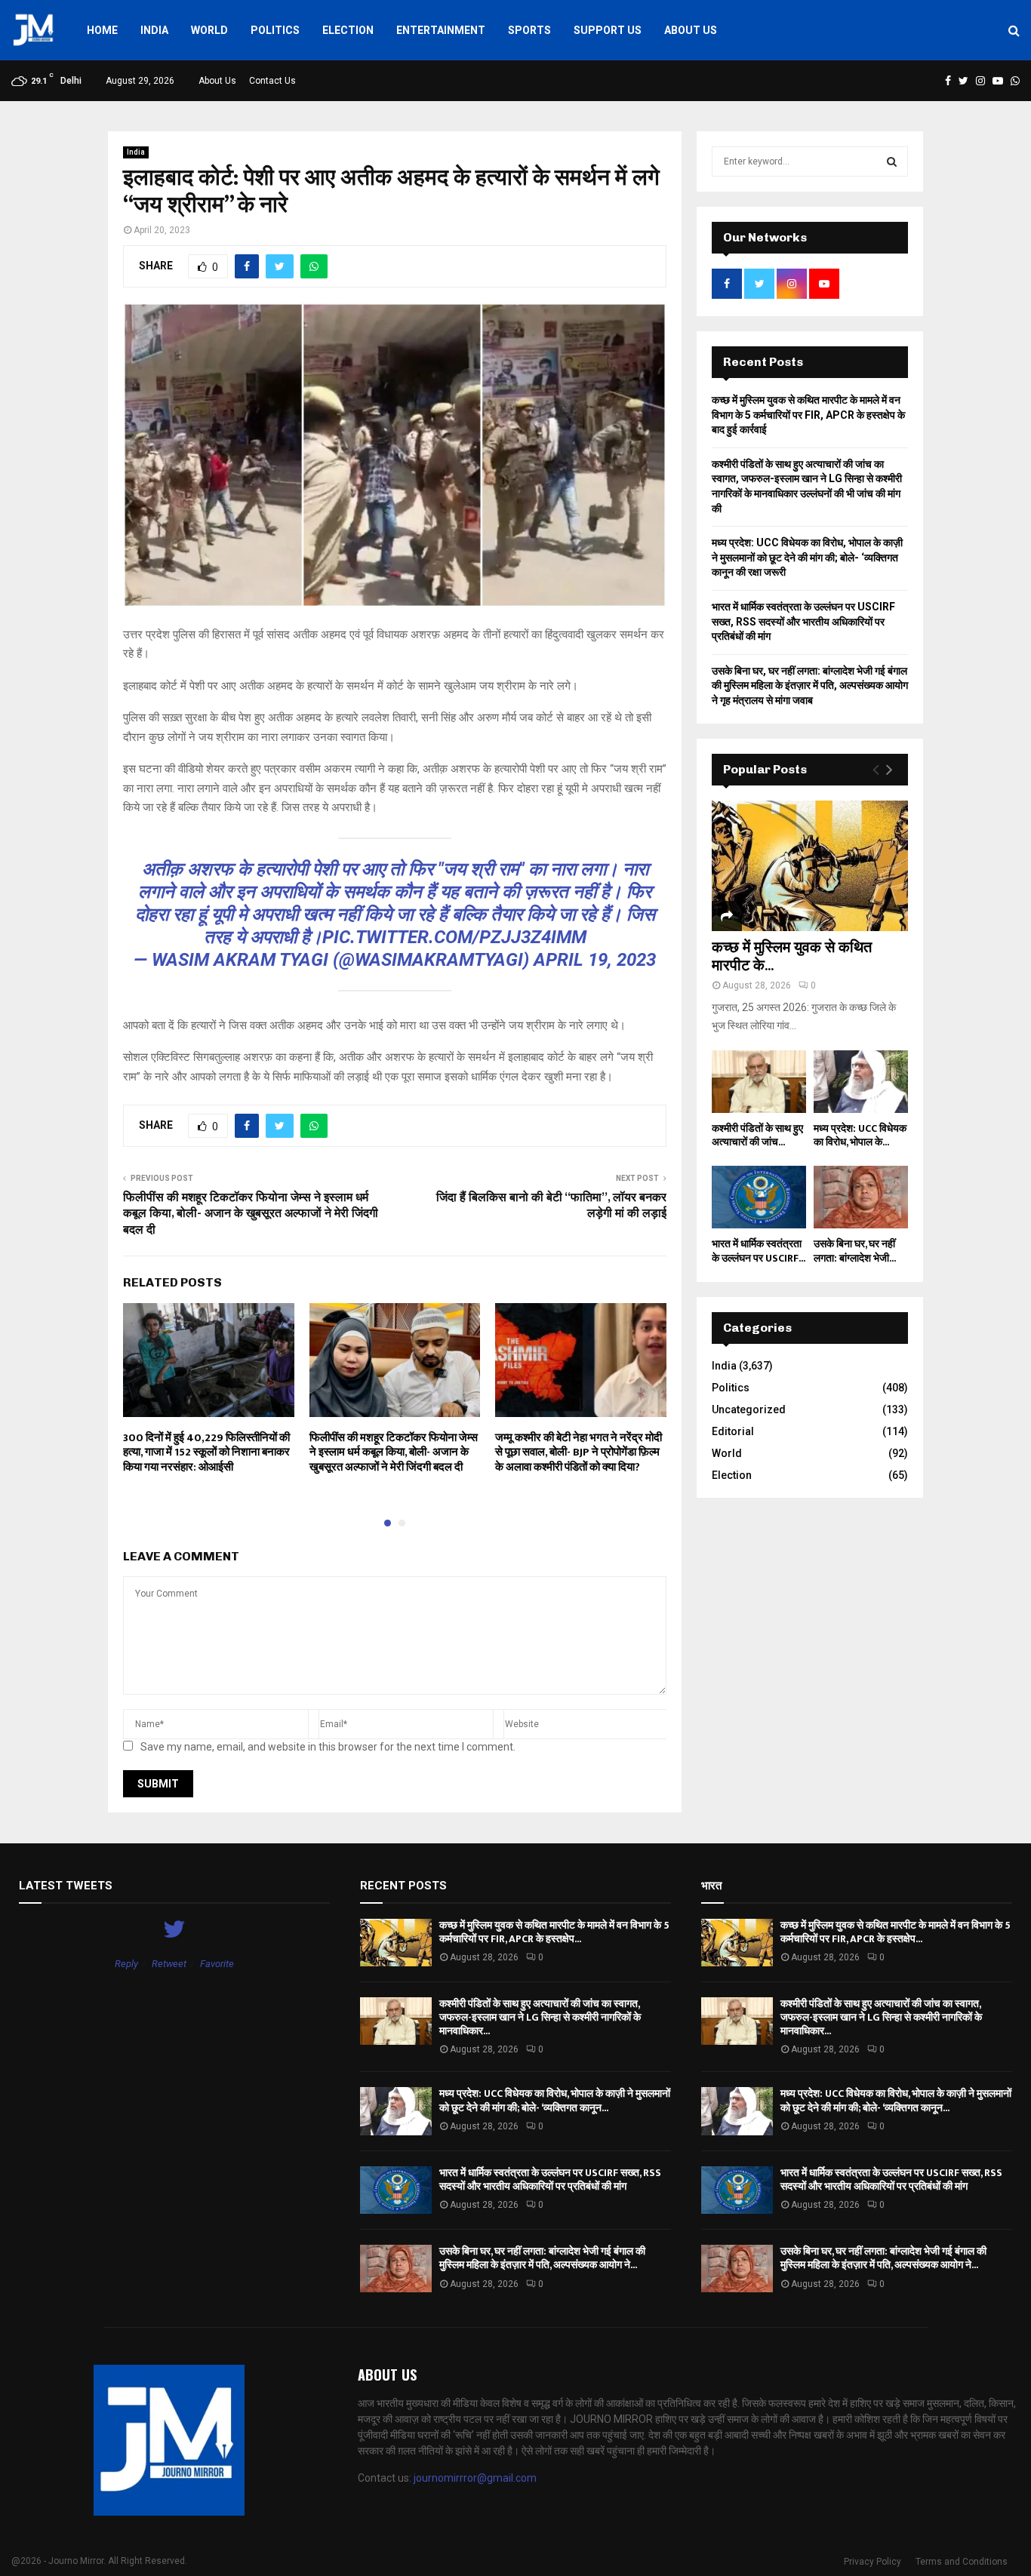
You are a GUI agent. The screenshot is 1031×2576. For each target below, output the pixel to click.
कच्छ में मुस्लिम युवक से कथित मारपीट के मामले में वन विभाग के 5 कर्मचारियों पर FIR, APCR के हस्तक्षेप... (554, 1932)
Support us (608, 30)
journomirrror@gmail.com (475, 2478)
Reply (126, 1964)
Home (102, 30)
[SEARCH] (892, 161)
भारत (711, 1886)
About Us (691, 30)
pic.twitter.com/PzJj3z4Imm (454, 937)
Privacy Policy (873, 2562)
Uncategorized (749, 1409)
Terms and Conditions (962, 2562)
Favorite (217, 1964)
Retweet (169, 1964)
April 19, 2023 (595, 960)
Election (348, 30)
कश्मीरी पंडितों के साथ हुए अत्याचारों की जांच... (757, 1135)
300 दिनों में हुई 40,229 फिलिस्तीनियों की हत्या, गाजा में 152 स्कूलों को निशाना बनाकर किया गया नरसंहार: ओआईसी (206, 1452)
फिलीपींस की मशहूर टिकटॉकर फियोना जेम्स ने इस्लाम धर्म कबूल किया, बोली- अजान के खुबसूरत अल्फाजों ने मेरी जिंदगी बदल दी (251, 1214)
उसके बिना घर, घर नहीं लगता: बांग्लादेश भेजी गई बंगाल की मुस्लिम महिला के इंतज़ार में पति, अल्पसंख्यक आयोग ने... (542, 2258)
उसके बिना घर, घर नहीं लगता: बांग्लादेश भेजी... (855, 1251)
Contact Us (272, 81)
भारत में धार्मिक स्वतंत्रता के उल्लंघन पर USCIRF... (759, 1251)
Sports (529, 30)
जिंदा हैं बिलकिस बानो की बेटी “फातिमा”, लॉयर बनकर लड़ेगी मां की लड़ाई (551, 1206)
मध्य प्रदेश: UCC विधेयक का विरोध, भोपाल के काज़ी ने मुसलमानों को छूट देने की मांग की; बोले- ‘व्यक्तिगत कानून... (555, 2100)
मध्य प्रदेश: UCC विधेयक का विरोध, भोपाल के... (860, 1135)
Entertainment (441, 30)
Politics (275, 30)
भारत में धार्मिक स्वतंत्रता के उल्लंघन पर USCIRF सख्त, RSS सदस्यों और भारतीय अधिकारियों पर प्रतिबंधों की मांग (803, 621)
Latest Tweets (66, 1886)
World (209, 30)
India (154, 30)
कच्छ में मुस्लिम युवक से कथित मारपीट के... (792, 957)
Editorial (733, 1431)
